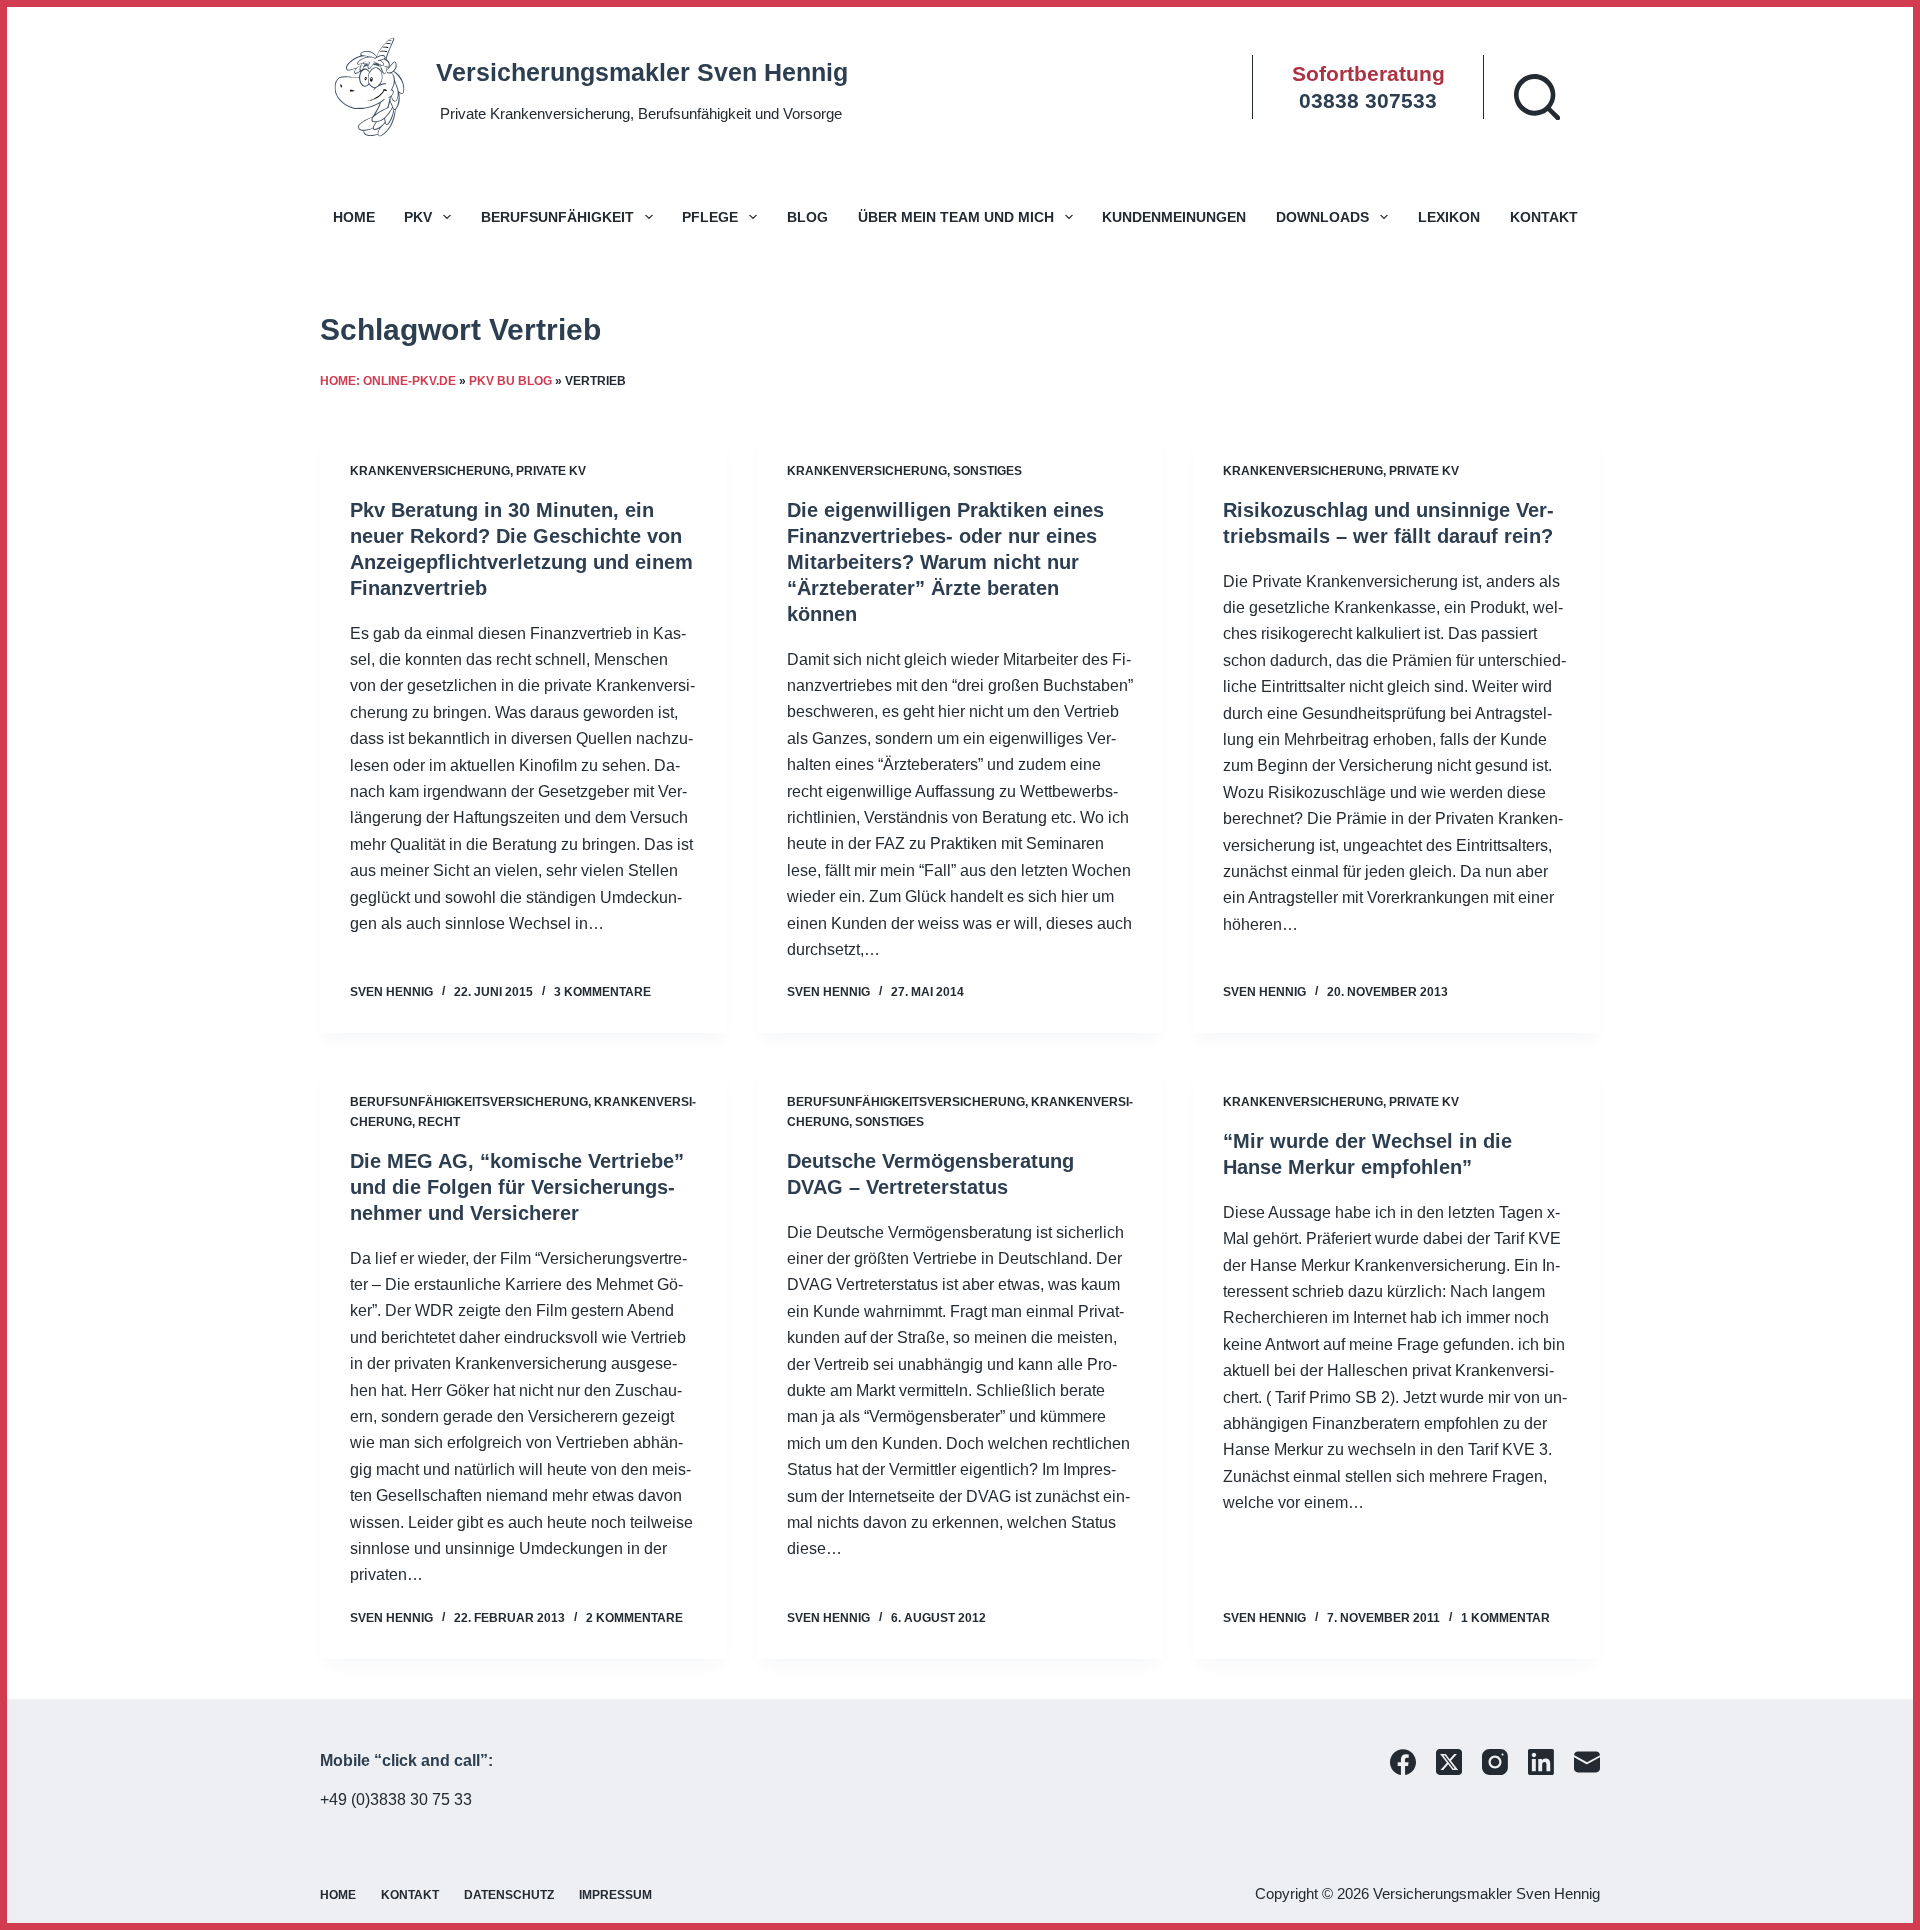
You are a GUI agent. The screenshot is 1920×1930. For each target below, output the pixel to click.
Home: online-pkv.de (388, 381)
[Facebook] (1403, 1762)
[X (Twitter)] (1449, 1762)
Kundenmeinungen (1174, 217)
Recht (439, 1122)
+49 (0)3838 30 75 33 (396, 1799)
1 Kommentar (1505, 1618)
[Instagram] (1495, 1762)
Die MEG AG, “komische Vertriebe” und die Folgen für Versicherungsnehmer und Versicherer (517, 1187)
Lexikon (1449, 217)
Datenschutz (509, 1895)
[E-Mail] (1587, 1762)
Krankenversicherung (430, 471)
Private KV (551, 471)
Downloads (1322, 217)
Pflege (710, 217)
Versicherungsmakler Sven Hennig (642, 72)
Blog (807, 217)
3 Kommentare (602, 992)
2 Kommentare (634, 1618)
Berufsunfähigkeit (557, 217)
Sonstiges (987, 471)
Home (354, 217)
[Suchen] (1537, 97)
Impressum (615, 1895)
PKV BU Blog (510, 381)
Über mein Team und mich (956, 217)
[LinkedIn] (1541, 1762)
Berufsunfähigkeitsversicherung (469, 1102)
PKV (418, 217)
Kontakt (1544, 217)
